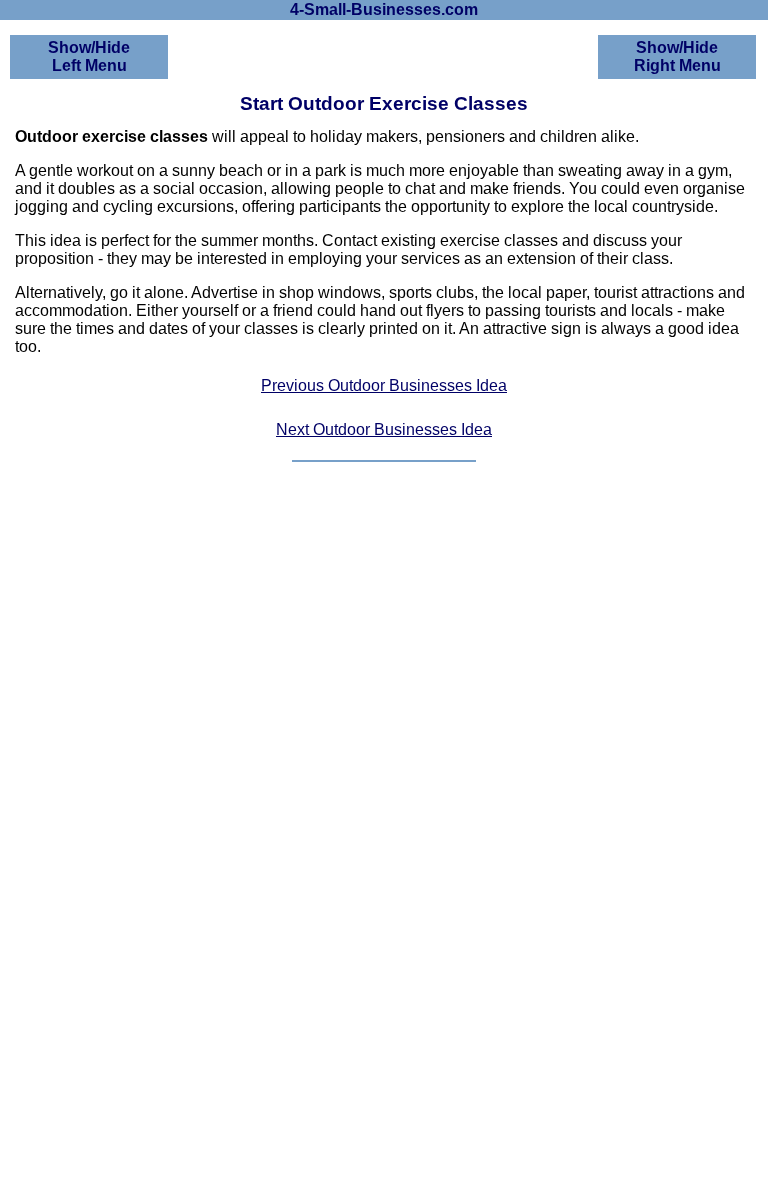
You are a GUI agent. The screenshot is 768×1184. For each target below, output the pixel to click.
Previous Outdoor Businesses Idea (384, 385)
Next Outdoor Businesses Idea (384, 429)
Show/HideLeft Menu (89, 56)
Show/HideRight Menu (677, 56)
